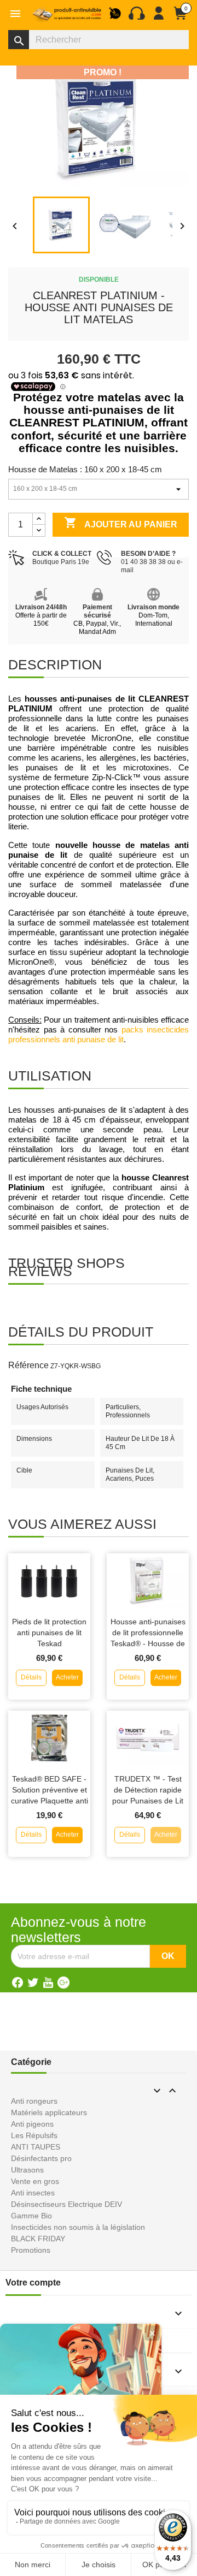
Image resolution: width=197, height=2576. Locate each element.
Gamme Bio (31, 2216)
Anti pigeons (32, 2124)
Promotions (31, 2250)
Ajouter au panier (121, 523)
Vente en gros (35, 2181)
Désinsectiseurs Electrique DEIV (66, 2204)
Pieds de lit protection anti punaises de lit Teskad (49, 1633)
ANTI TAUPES (36, 2147)
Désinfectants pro (41, 2158)
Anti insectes (33, 2193)
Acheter (67, 1677)
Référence (28, 1365)
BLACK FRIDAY (38, 2239)
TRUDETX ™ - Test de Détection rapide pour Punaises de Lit (148, 1790)
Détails (31, 1677)
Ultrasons (27, 2170)
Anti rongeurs (34, 2101)
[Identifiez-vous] (159, 17)
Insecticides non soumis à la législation (78, 2227)
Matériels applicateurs (49, 2112)
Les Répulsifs (34, 2135)
